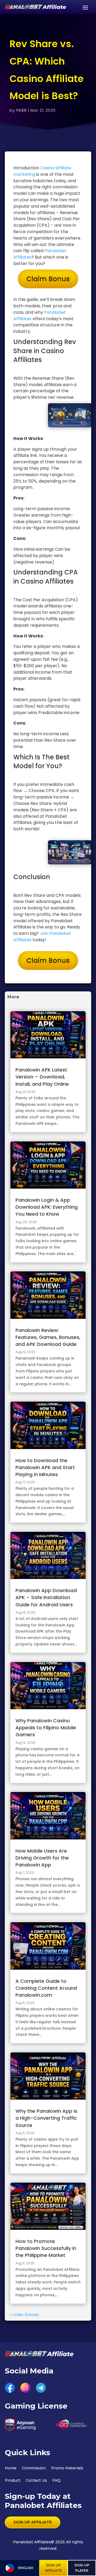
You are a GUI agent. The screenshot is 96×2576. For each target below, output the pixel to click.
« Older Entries (25, 2315)
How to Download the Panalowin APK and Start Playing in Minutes (45, 1467)
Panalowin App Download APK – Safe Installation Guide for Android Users (46, 1597)
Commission (34, 2468)
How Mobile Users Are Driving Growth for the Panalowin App (42, 1858)
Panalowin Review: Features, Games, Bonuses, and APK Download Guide (48, 1337)
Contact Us (36, 2480)
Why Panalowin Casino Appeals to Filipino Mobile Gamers (46, 1728)
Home (11, 2468)
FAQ (56, 2480)
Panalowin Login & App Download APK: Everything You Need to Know (47, 1207)
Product (13, 2480)
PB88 (21, 110)
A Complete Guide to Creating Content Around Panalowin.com (46, 1988)
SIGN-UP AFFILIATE (33, 2522)
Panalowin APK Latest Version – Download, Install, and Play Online (42, 1077)
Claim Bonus (48, 279)
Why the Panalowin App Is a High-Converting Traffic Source (46, 2118)
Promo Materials (67, 2468)
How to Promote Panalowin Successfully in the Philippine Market (46, 2248)
